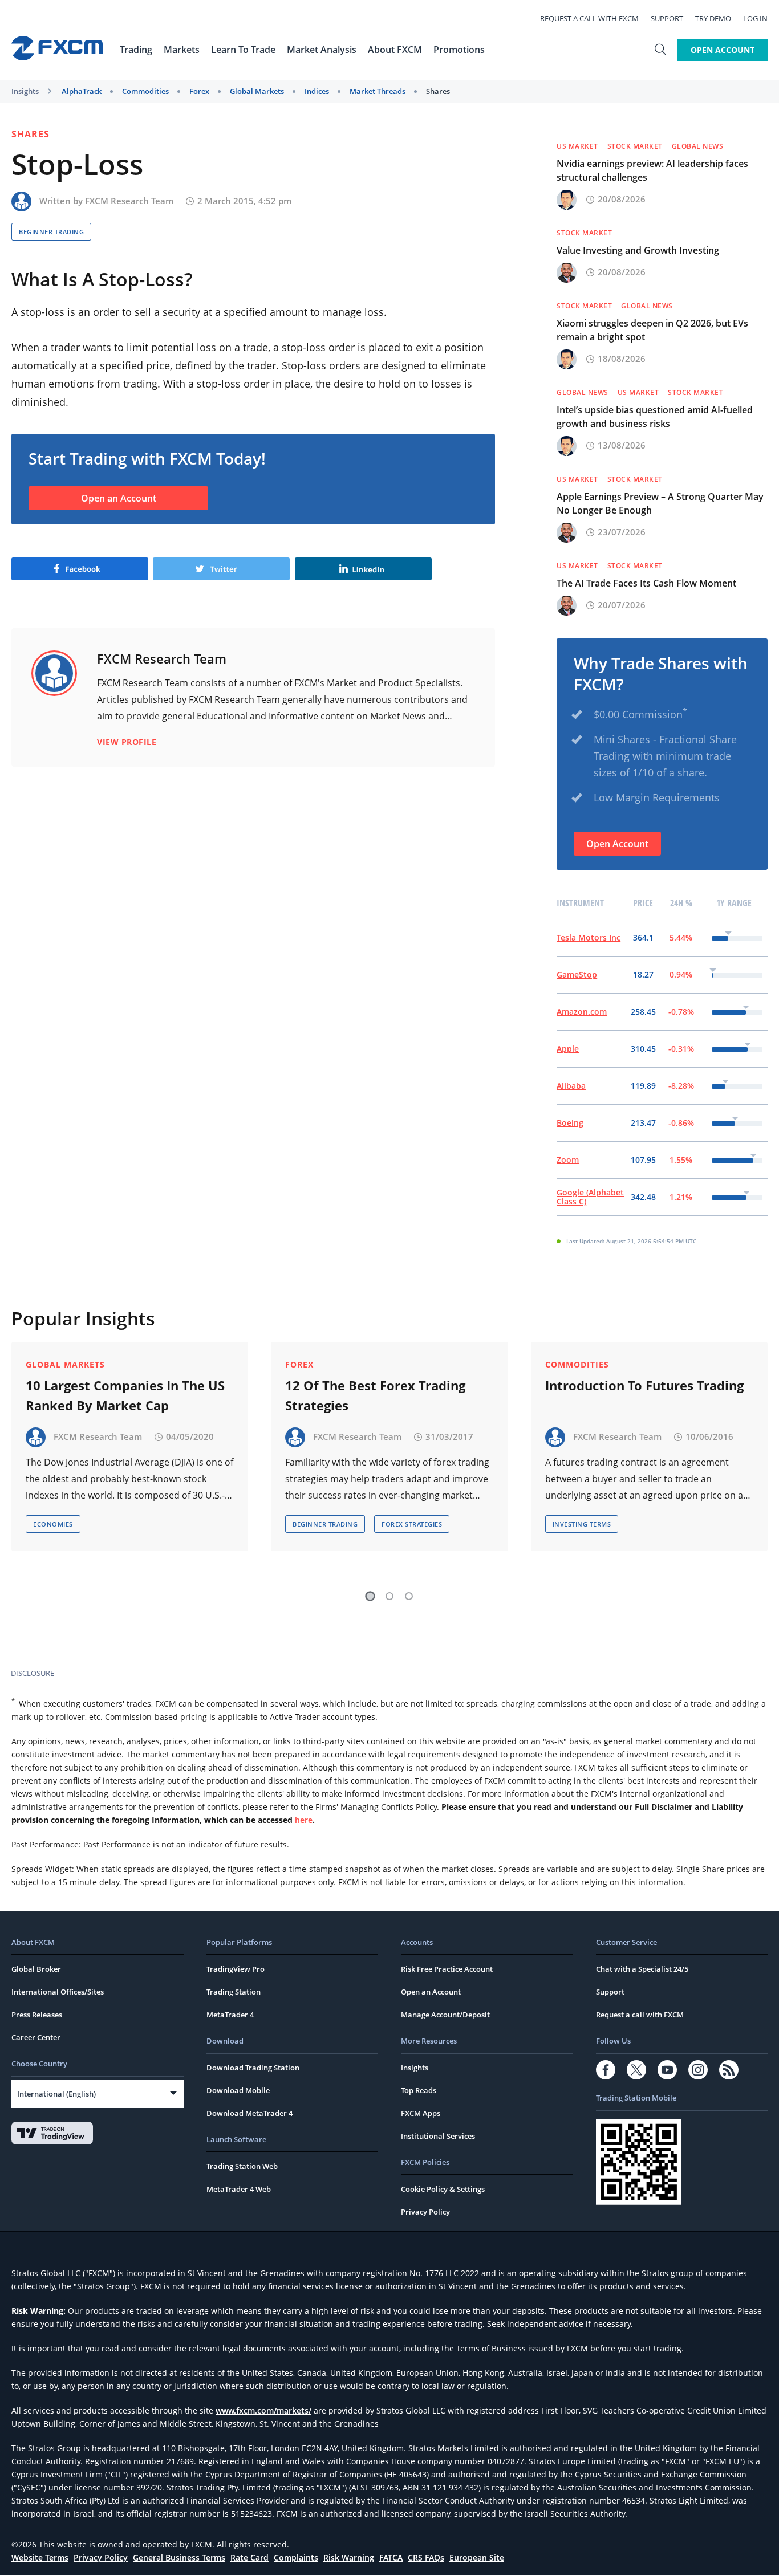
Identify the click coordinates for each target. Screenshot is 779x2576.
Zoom (568, 1160)
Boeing (570, 1123)
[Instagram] (698, 2070)
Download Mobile (238, 2090)
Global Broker (36, 1969)
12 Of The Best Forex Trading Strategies (375, 1395)
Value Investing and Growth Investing (638, 250)
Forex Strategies (412, 1524)
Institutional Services (438, 2136)
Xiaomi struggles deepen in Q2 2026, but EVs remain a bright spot (652, 330)
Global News (698, 146)
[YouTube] (667, 2070)
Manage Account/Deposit (445, 2015)
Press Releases (37, 2015)
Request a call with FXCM (589, 18)
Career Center (36, 2037)
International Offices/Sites (58, 1992)
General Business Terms (179, 2557)
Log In (755, 18)
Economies (53, 1524)
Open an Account (119, 498)
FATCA (391, 2557)
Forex (199, 91)
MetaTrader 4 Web (239, 2189)
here (304, 1820)
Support (667, 18)
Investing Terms (582, 1524)
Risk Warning (349, 2557)
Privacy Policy (425, 2212)
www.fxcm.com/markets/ (263, 2410)
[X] (636, 2070)
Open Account (723, 50)
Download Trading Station (253, 2068)
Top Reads (419, 2090)
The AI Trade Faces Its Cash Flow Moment (646, 583)
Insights (25, 91)
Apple (568, 1049)
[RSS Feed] (729, 2070)
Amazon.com (582, 1012)
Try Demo (713, 18)
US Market (577, 146)
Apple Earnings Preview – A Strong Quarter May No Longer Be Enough (660, 503)
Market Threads (378, 91)
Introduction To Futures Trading (644, 1385)
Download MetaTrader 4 (249, 2113)
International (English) (56, 2094)
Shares (438, 91)
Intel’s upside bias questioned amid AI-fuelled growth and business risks (655, 417)
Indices (317, 91)
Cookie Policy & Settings (443, 2189)
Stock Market (635, 146)
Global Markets (257, 91)
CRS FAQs (426, 2557)
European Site (477, 2557)
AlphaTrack (82, 91)
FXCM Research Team (129, 201)
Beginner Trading (51, 232)
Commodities (145, 91)
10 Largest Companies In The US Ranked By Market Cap (125, 1395)
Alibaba (571, 1086)
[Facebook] (606, 2070)
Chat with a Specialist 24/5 (642, 1969)
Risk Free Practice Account (447, 1969)
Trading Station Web (242, 2166)
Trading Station (234, 1992)
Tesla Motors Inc (589, 937)
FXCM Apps (421, 2113)
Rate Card (249, 2557)
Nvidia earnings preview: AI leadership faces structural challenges (652, 170)
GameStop (577, 974)
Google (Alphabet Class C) (590, 1197)
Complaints (296, 2557)
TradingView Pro (236, 1969)
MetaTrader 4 (230, 2015)
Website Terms (40, 2557)
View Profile (127, 742)
